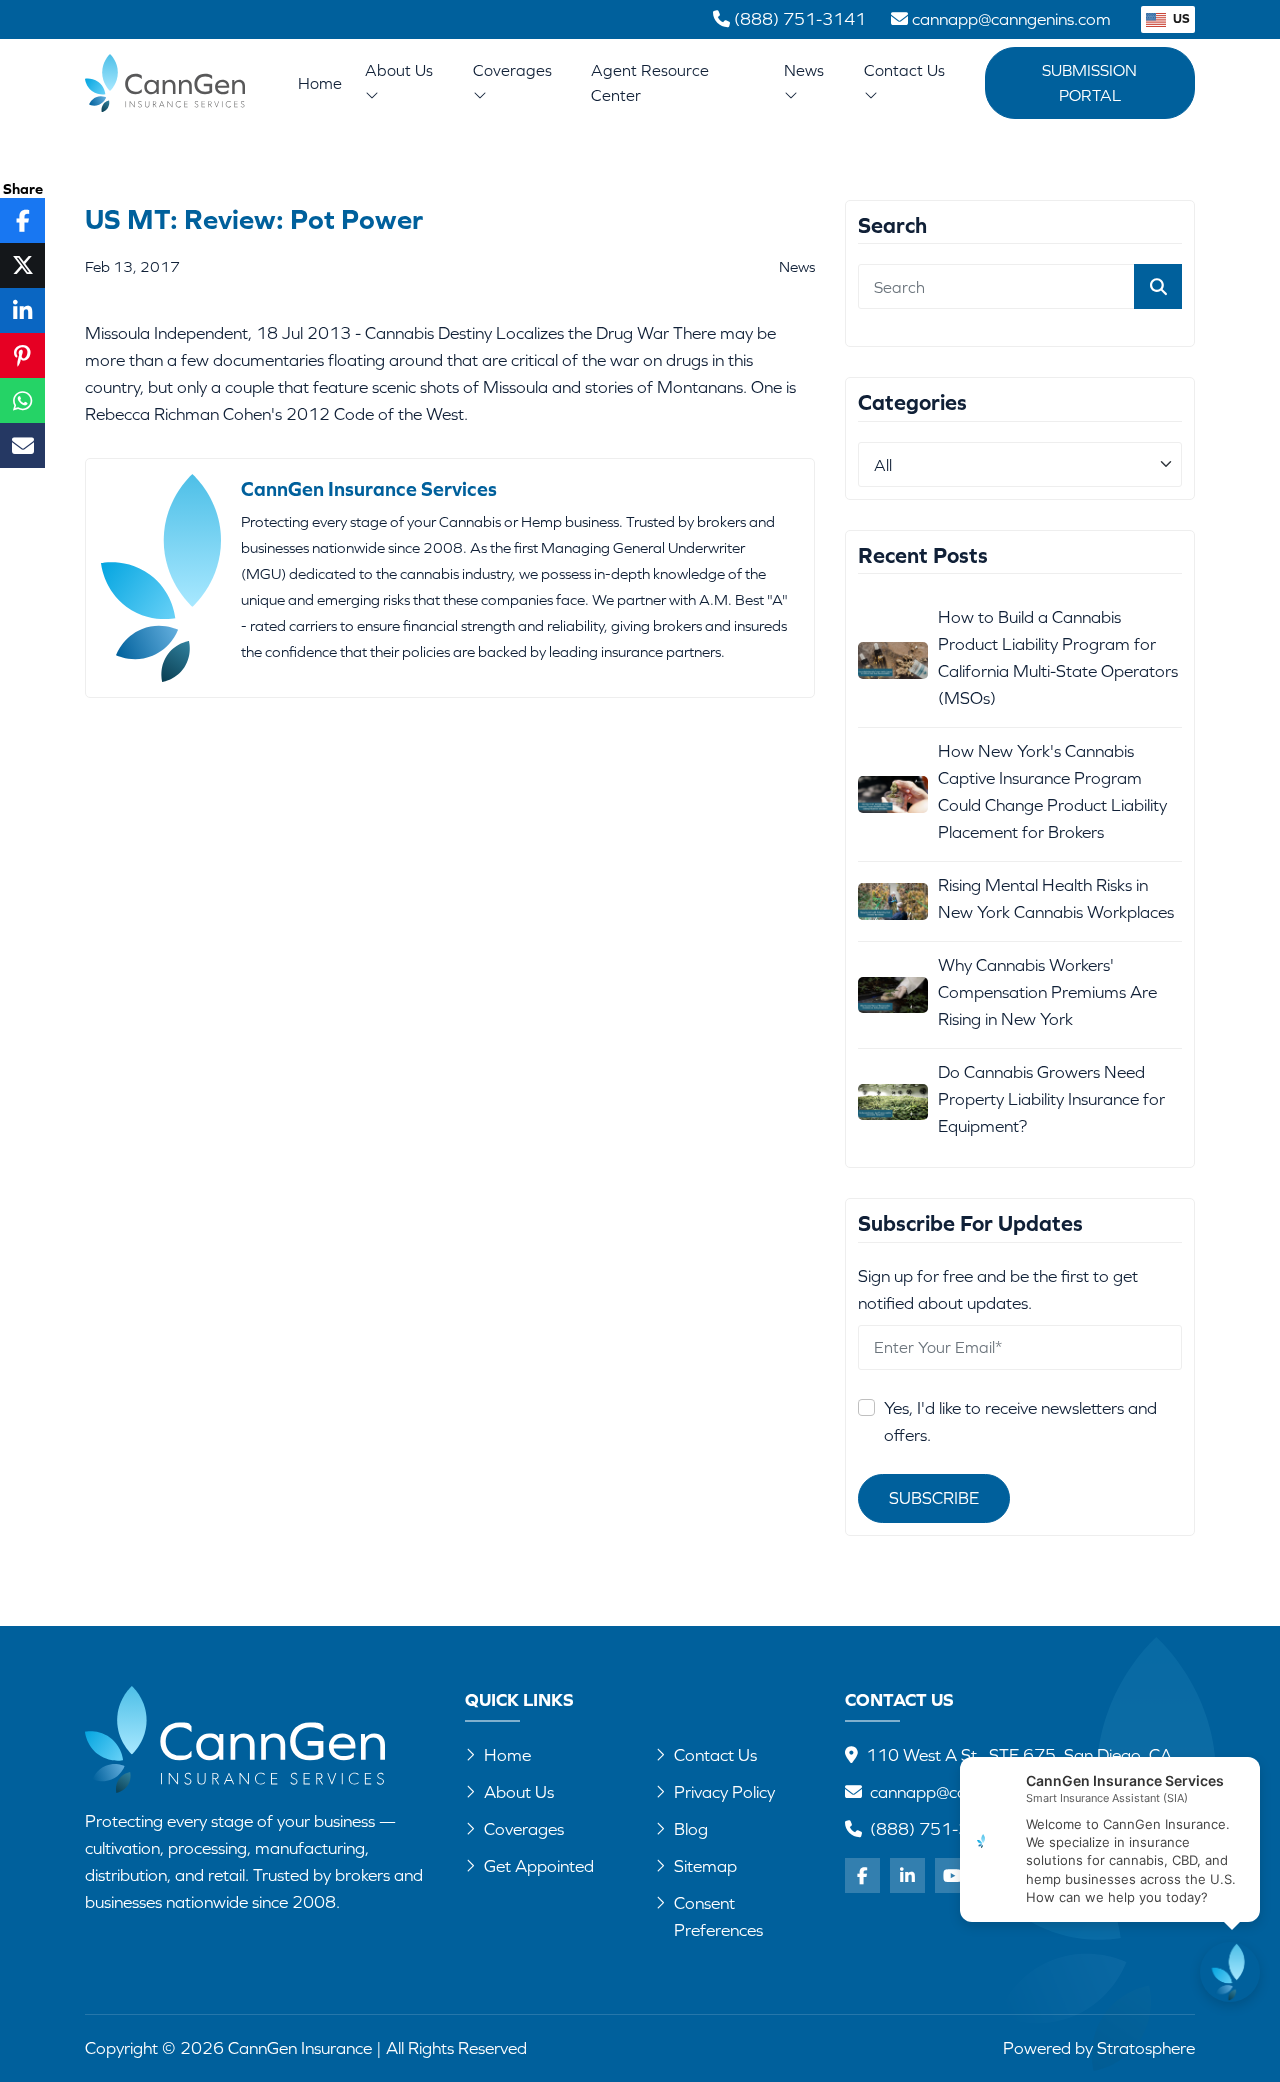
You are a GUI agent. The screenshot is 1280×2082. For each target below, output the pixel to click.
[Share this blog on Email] (22, 445)
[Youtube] (952, 1875)
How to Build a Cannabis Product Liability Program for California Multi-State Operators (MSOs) (1058, 657)
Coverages (512, 70)
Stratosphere (1146, 2048)
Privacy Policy (724, 1792)
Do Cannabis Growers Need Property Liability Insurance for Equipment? (1051, 1099)
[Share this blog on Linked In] (22, 310)
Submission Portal (1089, 82)
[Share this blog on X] (22, 265)
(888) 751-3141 (936, 1829)
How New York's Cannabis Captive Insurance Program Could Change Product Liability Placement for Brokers (1052, 791)
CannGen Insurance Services (369, 488)
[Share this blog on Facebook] (22, 220)
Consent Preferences (718, 1916)
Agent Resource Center (650, 82)
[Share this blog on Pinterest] (22, 355)
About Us (399, 70)
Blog (691, 1829)
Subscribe (934, 1498)
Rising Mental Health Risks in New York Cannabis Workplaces (1056, 898)
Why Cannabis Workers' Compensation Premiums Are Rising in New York (1047, 992)
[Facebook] (862, 1875)
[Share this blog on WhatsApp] (22, 400)
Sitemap (705, 1866)
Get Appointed (539, 1866)
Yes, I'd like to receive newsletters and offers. (1020, 1421)
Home (320, 83)
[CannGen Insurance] (235, 1739)
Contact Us (904, 70)
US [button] (1180, 18)
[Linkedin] (907, 1875)
